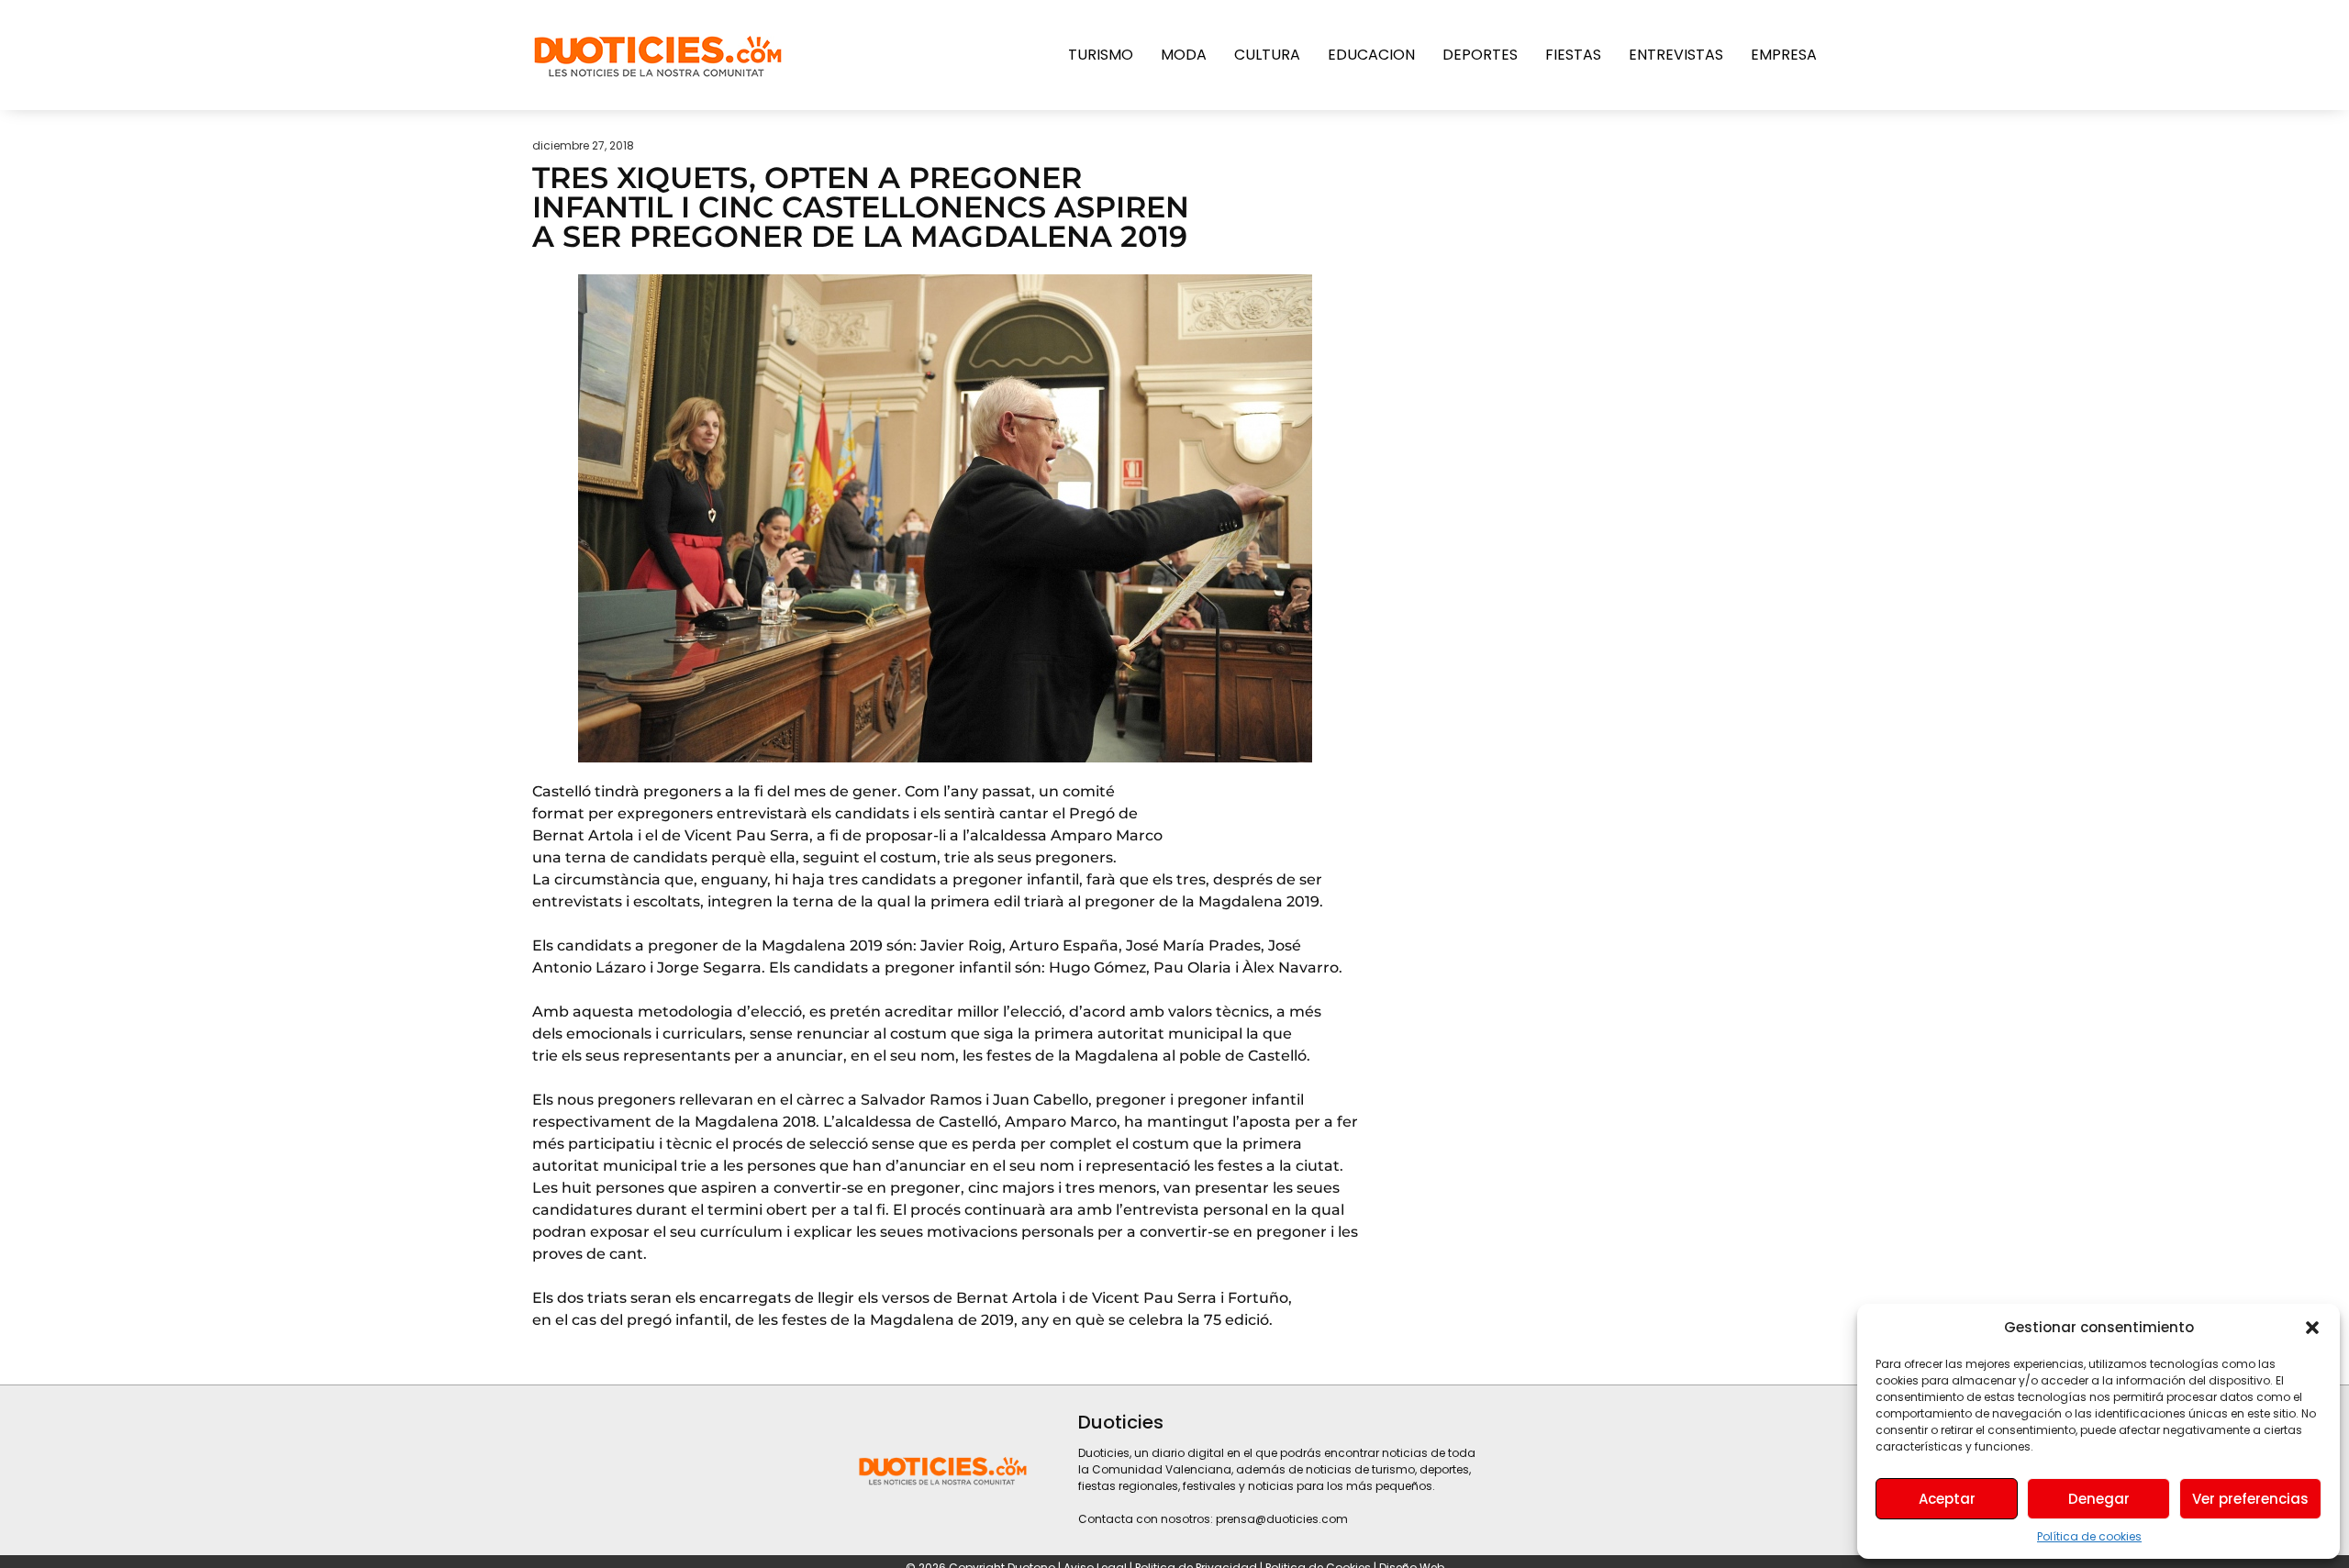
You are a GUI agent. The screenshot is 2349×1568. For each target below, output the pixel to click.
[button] (2312, 1328)
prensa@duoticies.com (1282, 1519)
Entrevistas (1676, 55)
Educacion (1371, 55)
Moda (1184, 55)
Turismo (1101, 55)
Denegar (2099, 1499)
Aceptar (1947, 1499)
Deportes (1480, 55)
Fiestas (1573, 55)
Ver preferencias (2250, 1499)
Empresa (1784, 55)
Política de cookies (2089, 1536)
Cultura (1267, 55)
